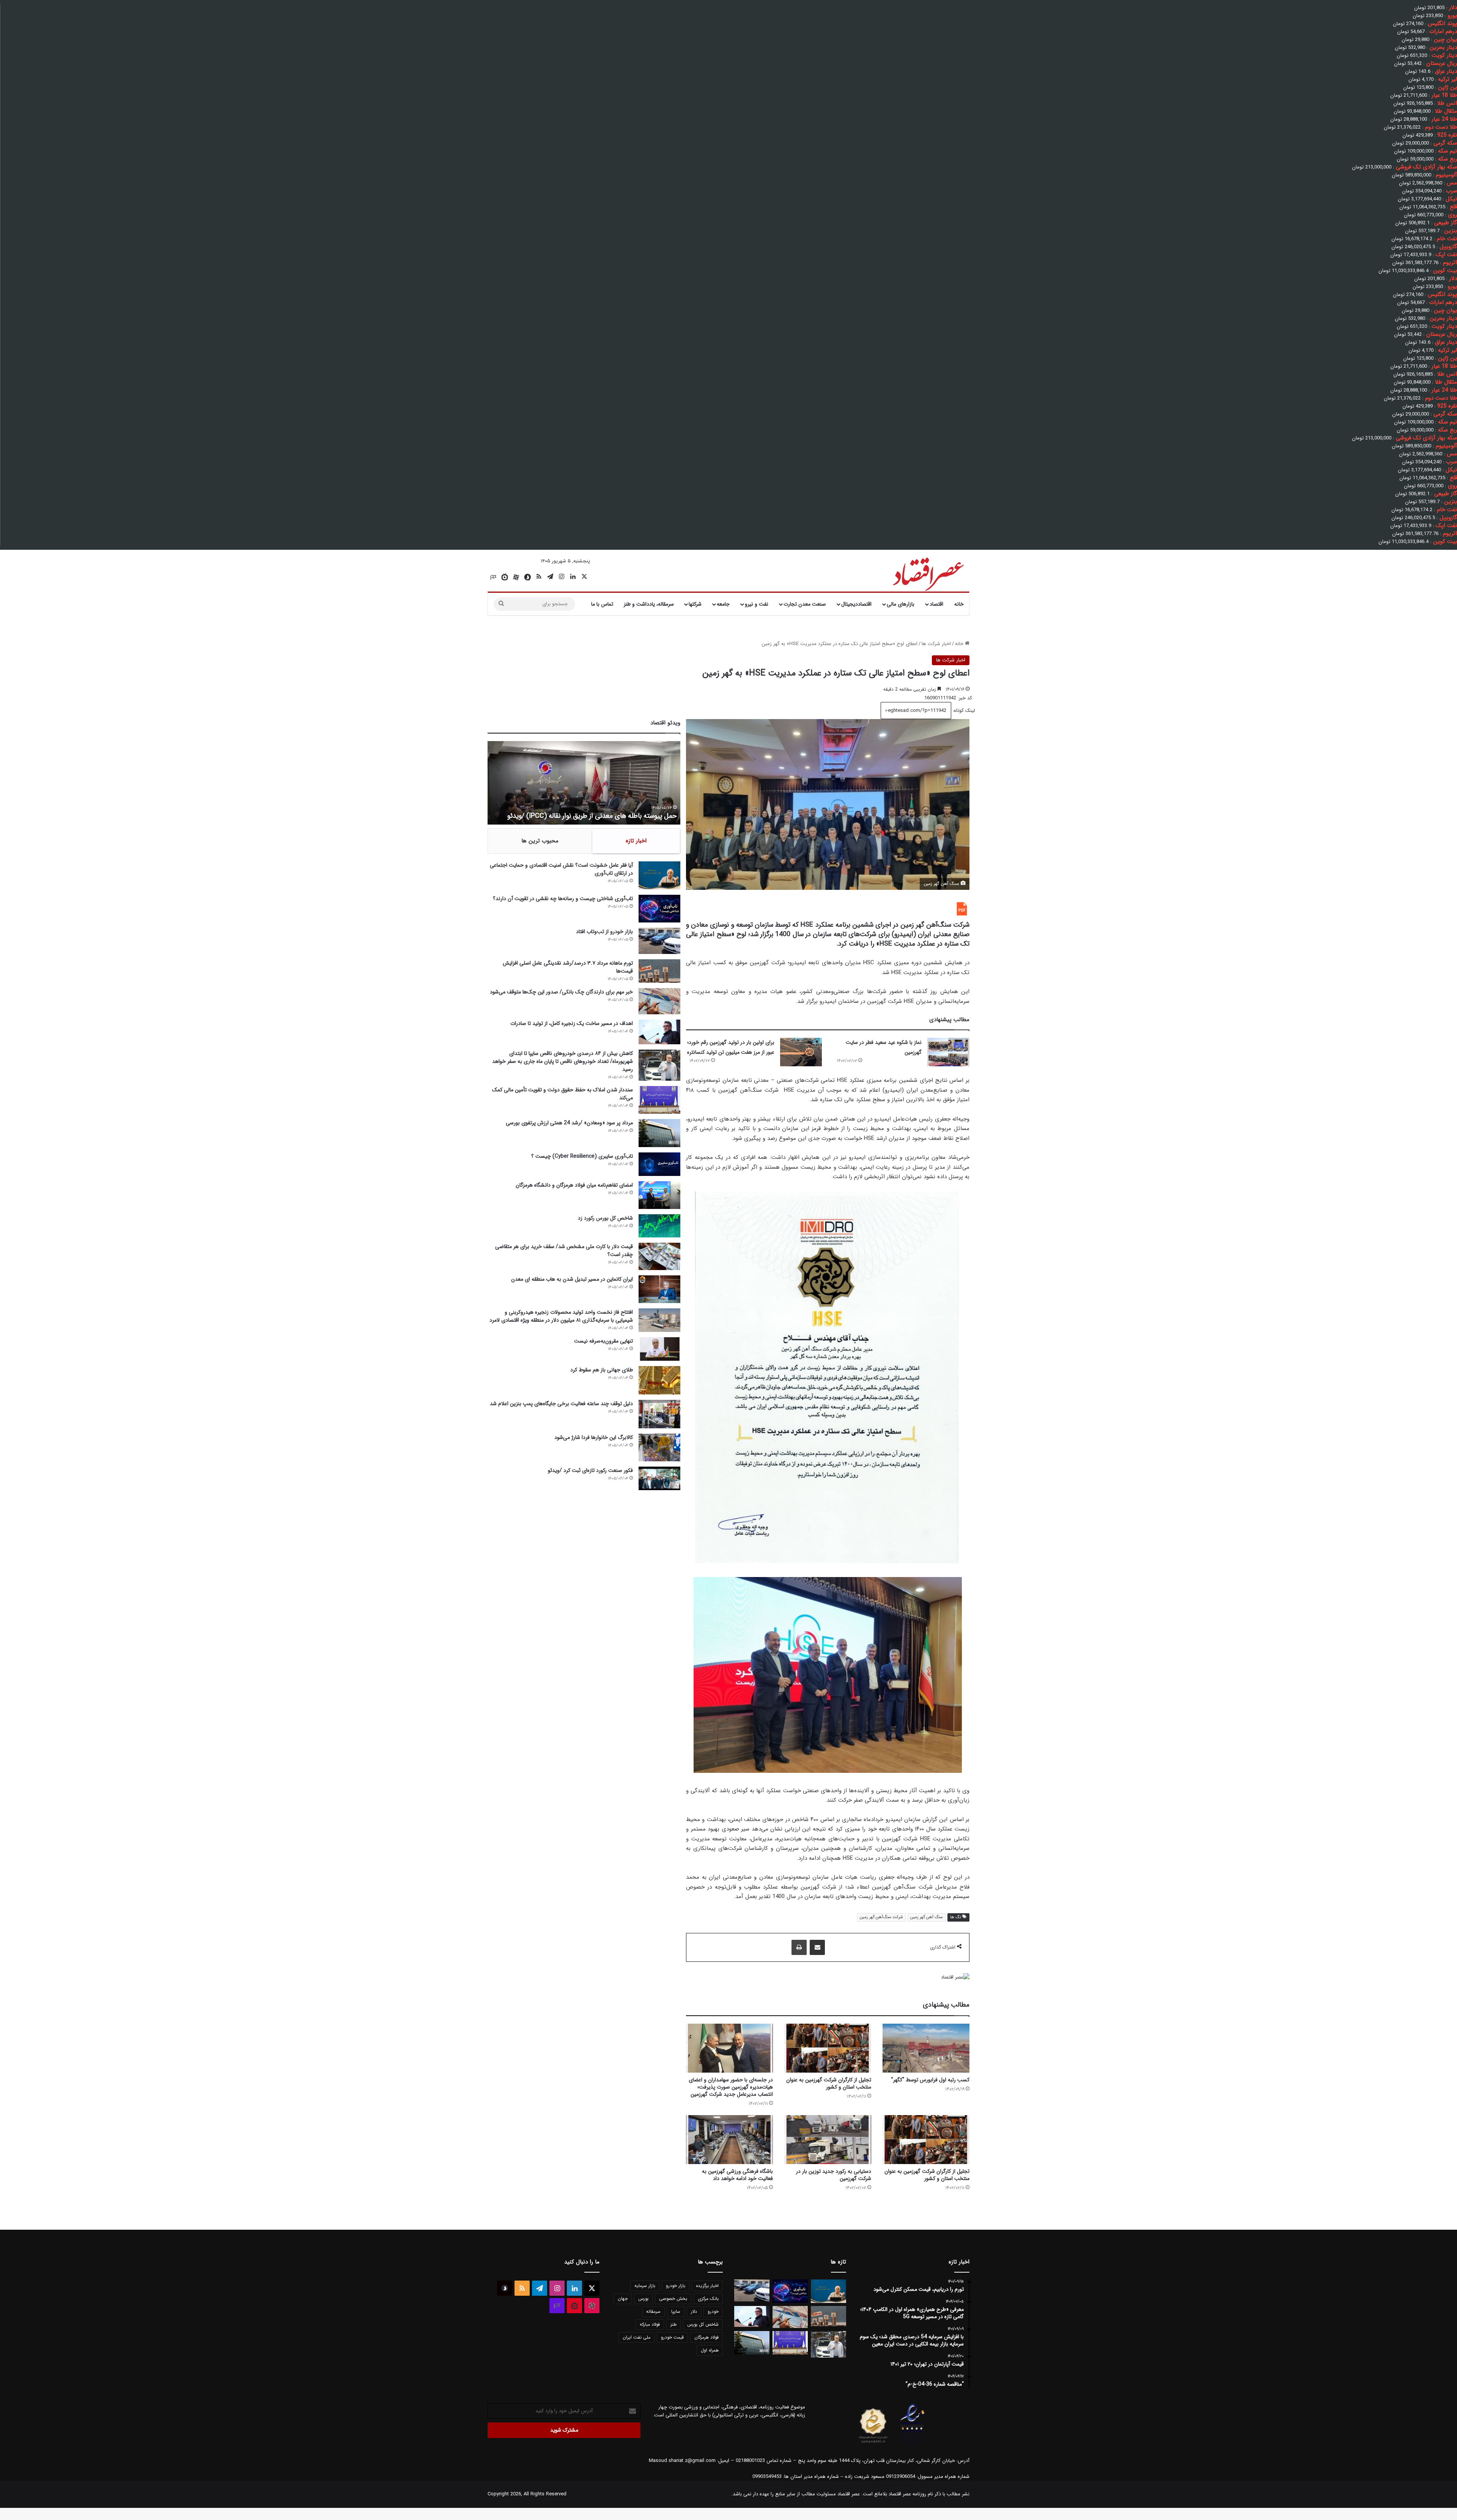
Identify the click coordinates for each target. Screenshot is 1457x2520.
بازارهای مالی (901, 604)
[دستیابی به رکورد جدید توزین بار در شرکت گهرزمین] (828, 2140)
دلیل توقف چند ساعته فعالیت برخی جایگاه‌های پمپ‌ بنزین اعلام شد (561, 1404)
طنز (673, 2324)
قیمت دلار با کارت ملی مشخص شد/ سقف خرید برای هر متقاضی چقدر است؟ (564, 1251)
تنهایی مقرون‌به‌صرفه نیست (603, 1341)
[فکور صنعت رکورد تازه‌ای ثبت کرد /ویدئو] (659, 1478)
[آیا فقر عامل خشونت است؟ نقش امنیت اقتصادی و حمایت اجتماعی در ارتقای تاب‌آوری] (659, 875)
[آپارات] (516, 577)
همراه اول (710, 2350)
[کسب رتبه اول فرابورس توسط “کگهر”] (926, 2048)
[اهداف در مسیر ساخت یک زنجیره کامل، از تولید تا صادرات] (659, 1032)
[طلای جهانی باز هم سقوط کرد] (659, 1380)
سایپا (676, 2311)
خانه (959, 604)
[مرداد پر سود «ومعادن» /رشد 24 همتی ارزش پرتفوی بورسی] (659, 1133)
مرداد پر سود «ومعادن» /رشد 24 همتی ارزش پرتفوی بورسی (569, 1123)
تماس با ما (602, 604)
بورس (643, 2299)
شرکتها (695, 604)
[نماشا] (505, 577)
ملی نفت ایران (636, 2337)
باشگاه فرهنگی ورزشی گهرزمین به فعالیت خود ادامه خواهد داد (737, 2175)
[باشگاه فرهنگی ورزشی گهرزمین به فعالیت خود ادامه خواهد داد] (729, 2140)
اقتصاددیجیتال (856, 604)
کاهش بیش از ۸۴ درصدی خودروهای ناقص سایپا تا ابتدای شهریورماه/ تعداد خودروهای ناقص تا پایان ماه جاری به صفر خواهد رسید (563, 1061)
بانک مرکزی (708, 2299)
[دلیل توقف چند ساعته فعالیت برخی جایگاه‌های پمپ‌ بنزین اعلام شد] (659, 1414)
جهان (623, 2299)
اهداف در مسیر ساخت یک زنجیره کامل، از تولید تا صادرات (572, 1023)
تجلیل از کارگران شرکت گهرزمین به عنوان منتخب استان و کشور (829, 2083)
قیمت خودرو (672, 2337)
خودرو (713, 2311)
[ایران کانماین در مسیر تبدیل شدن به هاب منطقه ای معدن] (659, 1289)
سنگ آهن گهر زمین (927, 1917)
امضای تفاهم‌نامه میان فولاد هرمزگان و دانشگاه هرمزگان (574, 1185)
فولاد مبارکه (650, 2324)
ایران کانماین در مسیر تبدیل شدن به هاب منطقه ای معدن (572, 1279)
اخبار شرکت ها (936, 644)
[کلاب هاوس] (493, 577)
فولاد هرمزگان (706, 2337)
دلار (694, 2311)
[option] (584, 783)
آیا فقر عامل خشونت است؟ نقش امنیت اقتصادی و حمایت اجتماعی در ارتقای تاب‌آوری (561, 869)
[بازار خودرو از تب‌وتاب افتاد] (659, 941)
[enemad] (913, 2443)
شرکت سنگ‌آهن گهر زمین (881, 1917)
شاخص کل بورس (703, 2324)
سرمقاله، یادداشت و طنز (649, 604)
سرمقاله (653, 2311)
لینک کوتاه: (963, 711)
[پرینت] (799, 1947)
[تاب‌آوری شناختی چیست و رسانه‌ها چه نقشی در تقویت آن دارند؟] (659, 909)
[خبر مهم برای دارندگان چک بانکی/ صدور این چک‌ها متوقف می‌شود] (659, 1001)
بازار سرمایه (645, 2286)
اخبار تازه (636, 841)
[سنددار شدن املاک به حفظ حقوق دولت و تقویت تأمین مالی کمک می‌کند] (659, 1100)
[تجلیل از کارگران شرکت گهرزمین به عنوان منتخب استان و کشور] (828, 2048)
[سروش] (527, 577)
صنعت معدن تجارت (805, 604)
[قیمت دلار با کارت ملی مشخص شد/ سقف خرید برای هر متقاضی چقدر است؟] (659, 1256)
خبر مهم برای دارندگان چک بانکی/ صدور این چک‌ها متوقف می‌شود (561, 992)
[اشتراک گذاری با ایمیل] (817, 1947)
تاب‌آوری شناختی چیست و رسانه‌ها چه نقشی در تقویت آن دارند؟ (563, 899)
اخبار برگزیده (707, 2286)
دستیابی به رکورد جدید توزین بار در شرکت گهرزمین (834, 2175)
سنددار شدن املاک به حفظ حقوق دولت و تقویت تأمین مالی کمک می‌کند (563, 1094)
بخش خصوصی (673, 2299)
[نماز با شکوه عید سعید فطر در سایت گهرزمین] (948, 1052)
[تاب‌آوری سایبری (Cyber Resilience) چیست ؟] (659, 1164)
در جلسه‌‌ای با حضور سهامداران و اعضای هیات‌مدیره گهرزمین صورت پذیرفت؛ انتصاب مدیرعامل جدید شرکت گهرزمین (731, 2087)
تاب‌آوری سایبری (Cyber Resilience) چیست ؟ (582, 1156)
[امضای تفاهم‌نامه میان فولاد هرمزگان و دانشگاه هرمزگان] (659, 1195)
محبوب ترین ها (540, 841)
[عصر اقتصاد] (928, 573)
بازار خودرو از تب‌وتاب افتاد (604, 932)
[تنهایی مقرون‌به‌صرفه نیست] (659, 1349)
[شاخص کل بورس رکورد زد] (659, 1226)
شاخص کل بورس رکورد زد (605, 1218)
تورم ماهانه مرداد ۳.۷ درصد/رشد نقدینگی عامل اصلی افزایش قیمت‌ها (568, 967)
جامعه (723, 604)
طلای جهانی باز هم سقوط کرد (602, 1370)
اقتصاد (936, 604)
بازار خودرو (676, 2286)
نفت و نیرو (757, 604)
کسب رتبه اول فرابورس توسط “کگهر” (930, 2080)
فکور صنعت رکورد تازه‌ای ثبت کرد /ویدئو (623, 816)
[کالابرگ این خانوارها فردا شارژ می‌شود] (659, 1447)
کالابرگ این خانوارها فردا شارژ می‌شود (594, 1437)
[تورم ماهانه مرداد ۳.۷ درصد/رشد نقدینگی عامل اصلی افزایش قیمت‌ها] (659, 971)
